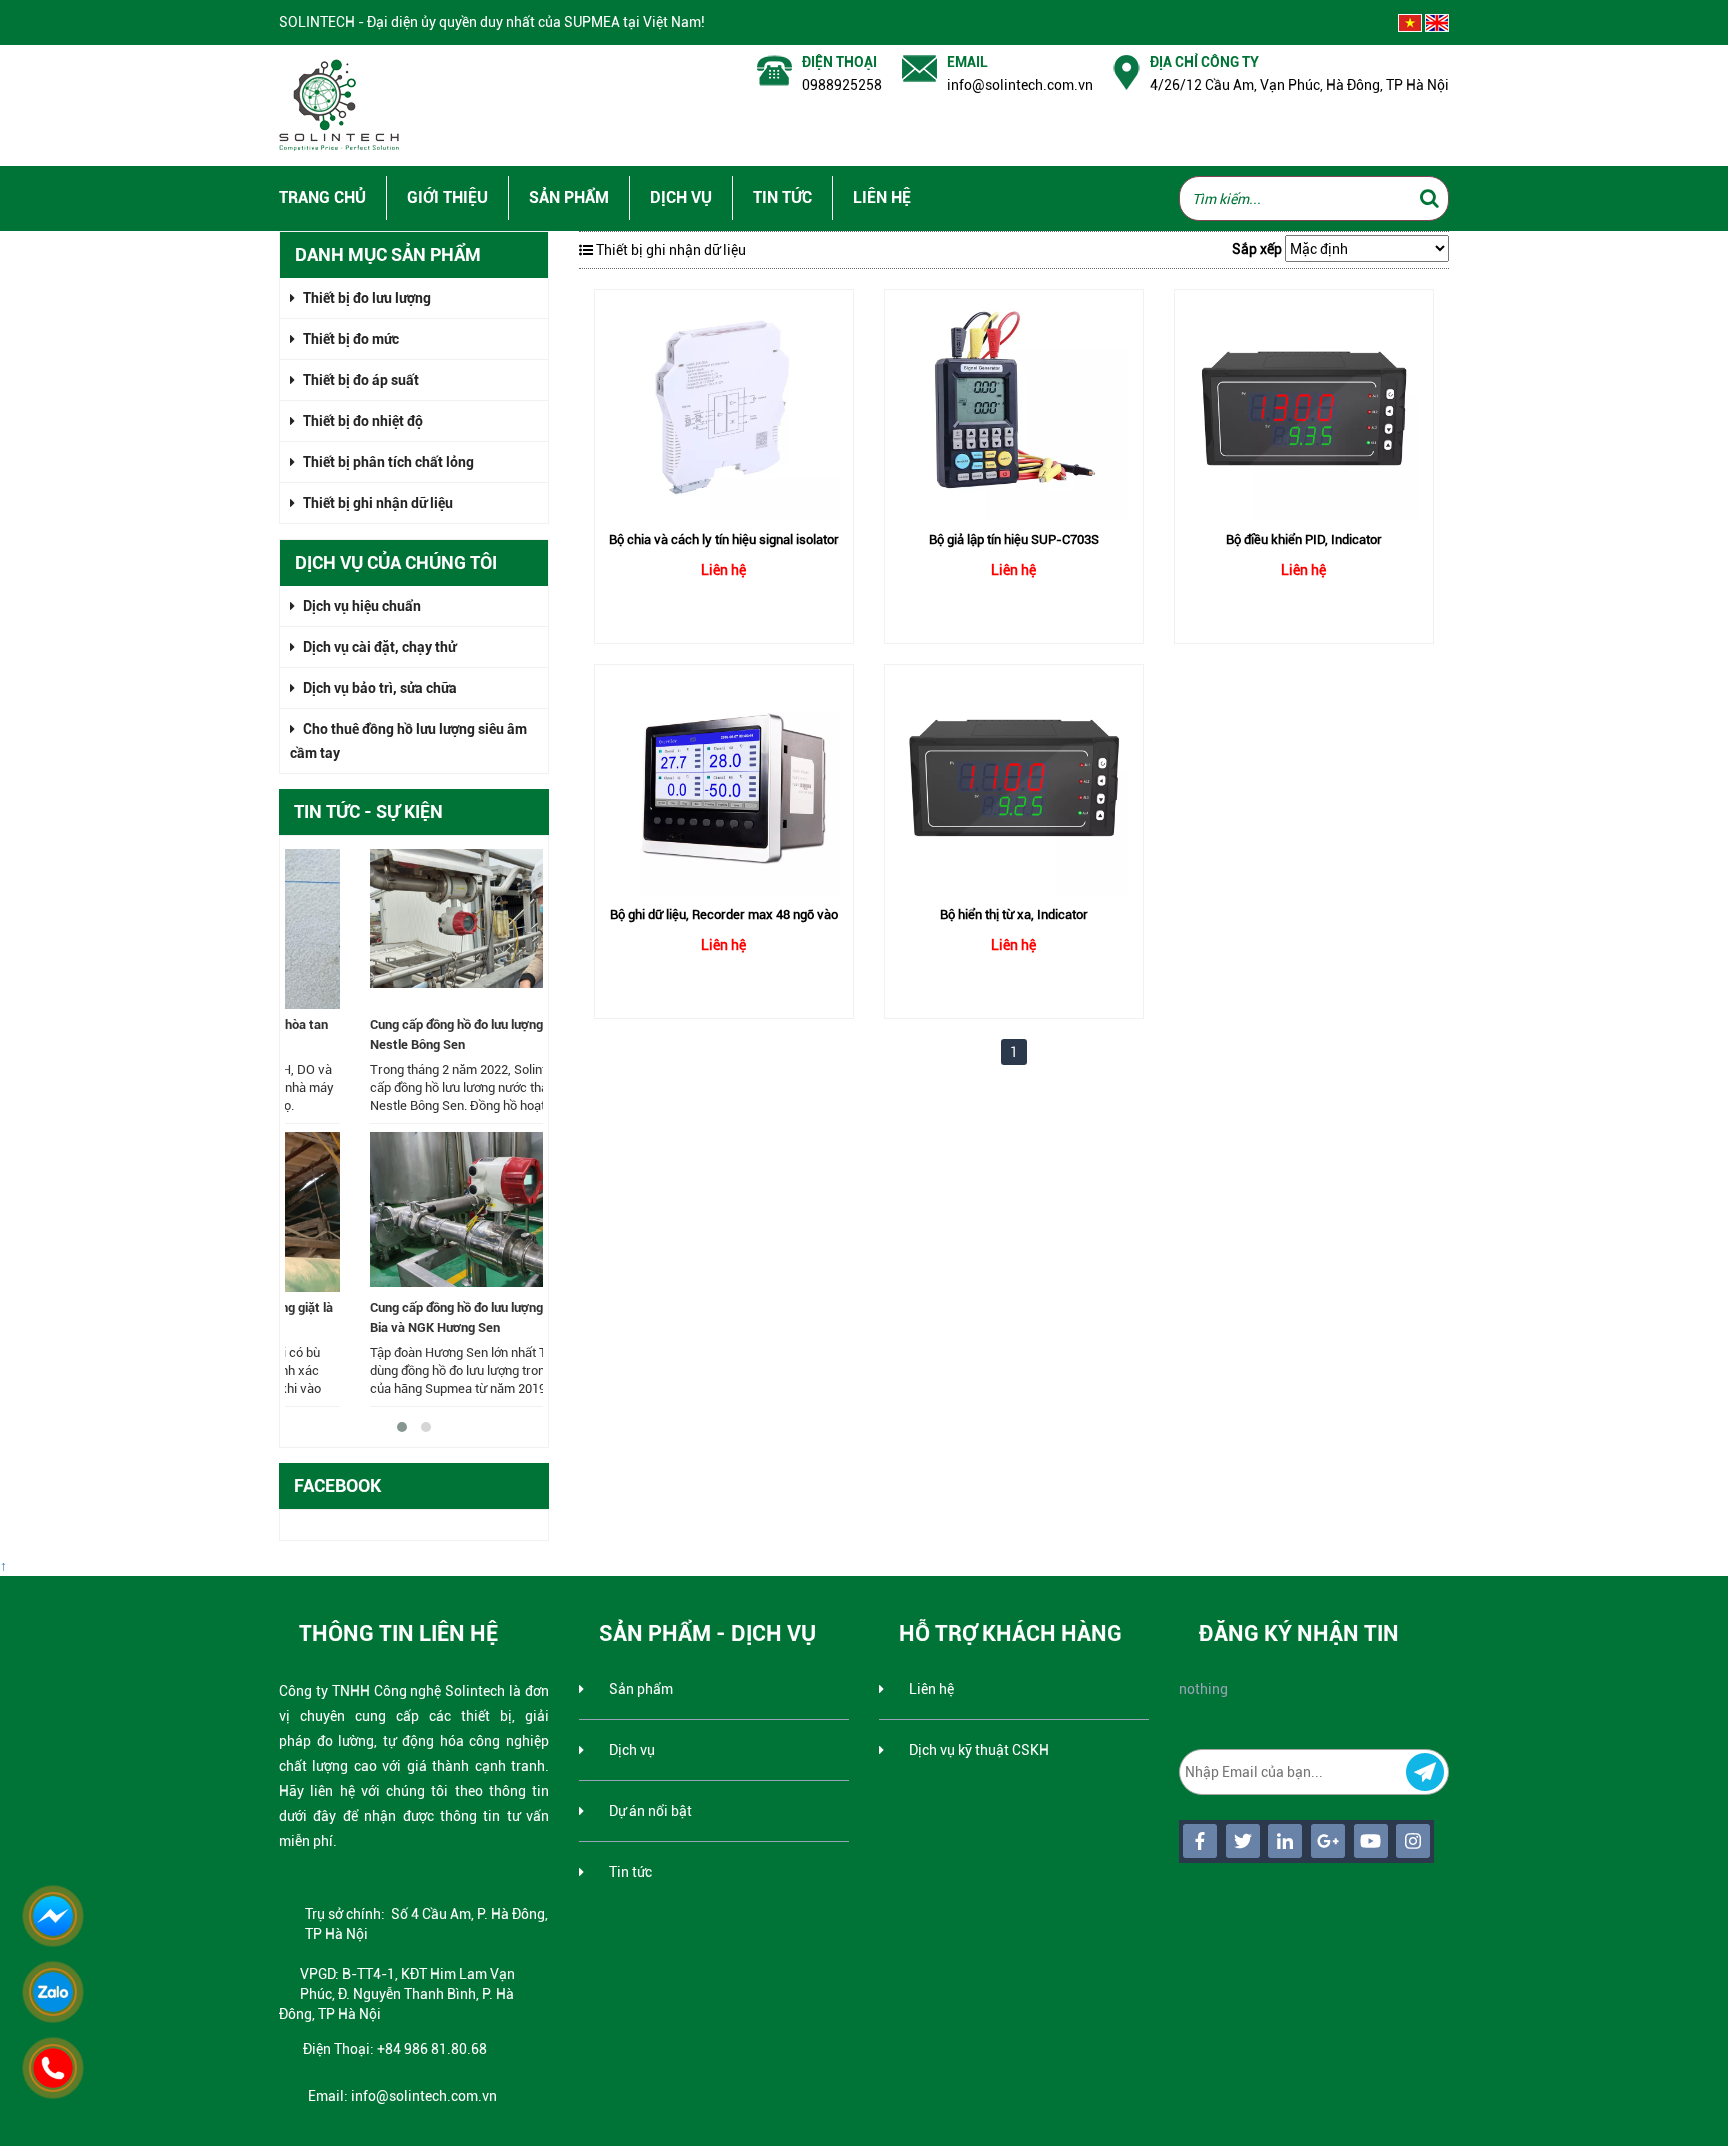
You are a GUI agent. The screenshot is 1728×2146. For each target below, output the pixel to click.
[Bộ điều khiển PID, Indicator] (1304, 405)
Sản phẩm (569, 197)
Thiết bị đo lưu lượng (365, 298)
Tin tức (782, 197)
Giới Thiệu (447, 197)
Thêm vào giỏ (724, 525)
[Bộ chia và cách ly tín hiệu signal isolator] (724, 405)
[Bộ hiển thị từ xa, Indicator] (1014, 780)
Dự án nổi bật (650, 1811)
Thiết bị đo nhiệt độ (361, 421)
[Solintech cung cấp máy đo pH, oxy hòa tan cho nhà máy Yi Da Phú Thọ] (414, 929)
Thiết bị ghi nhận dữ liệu (376, 503)
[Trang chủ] (344, 103)
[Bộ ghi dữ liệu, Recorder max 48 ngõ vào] (724, 780)
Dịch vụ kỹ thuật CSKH (980, 1750)
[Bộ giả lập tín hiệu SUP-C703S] (1014, 405)
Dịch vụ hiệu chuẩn (360, 606)
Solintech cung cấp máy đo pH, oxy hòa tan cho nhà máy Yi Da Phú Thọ (408, 1034)
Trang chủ (322, 197)
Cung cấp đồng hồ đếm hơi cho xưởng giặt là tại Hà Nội (410, 1317)
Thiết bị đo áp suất (359, 380)
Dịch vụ (681, 197)
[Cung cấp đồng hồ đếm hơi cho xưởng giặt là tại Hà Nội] (414, 1212)
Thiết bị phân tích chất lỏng (387, 462)
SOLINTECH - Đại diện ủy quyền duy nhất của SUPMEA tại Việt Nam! (492, 22)
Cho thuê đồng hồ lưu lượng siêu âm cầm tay (408, 741)
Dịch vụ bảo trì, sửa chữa (378, 688)
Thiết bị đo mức (349, 339)
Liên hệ (882, 197)
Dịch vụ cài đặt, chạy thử (378, 647)
